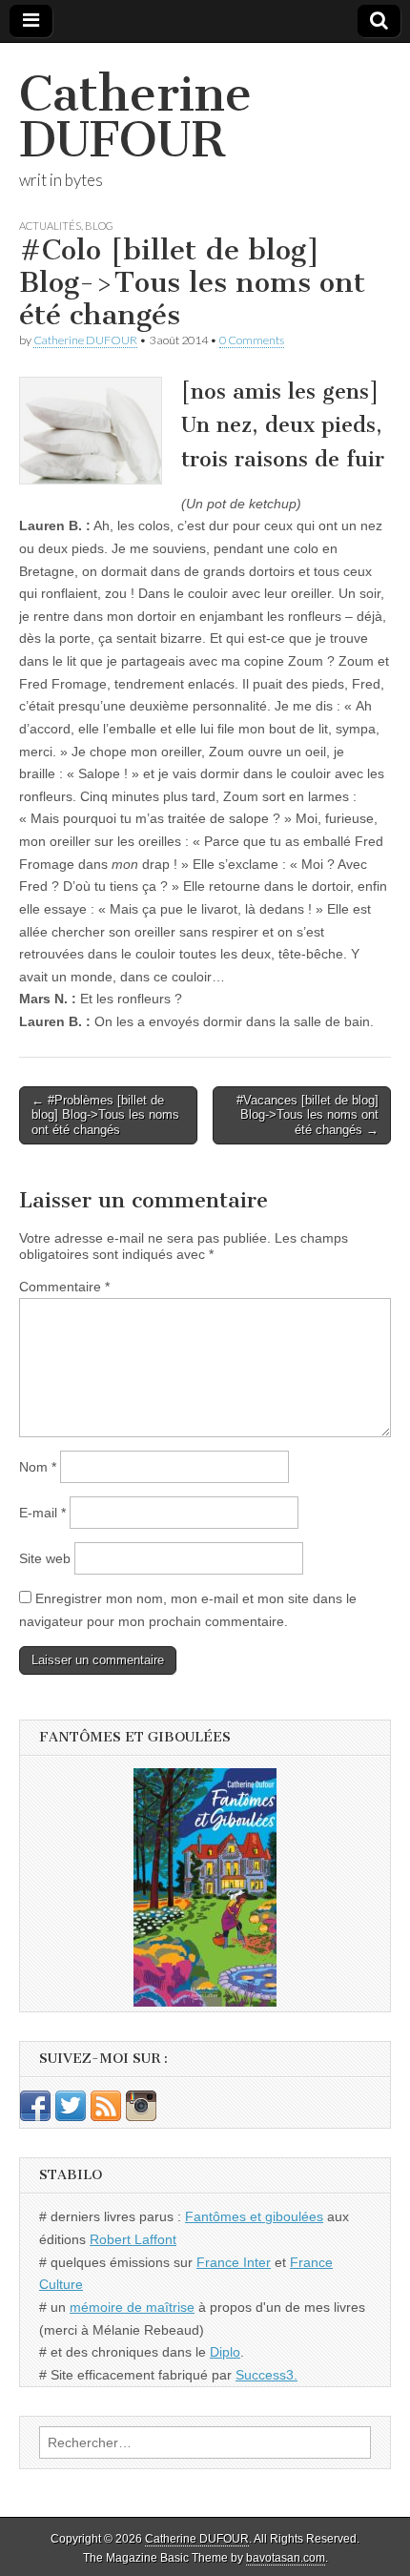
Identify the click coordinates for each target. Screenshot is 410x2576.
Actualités (50, 226)
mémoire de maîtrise (132, 2307)
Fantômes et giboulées (254, 2216)
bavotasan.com (286, 2558)
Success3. (266, 2375)
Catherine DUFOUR (135, 117)
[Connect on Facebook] (35, 2116)
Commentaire (64, 1287)
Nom (38, 1467)
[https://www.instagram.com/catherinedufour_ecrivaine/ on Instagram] (141, 2116)
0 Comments (252, 340)
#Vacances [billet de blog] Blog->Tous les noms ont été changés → (307, 1115)
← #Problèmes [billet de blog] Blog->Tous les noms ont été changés (105, 1115)
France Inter (234, 2262)
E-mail (42, 1513)
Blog (99, 226)
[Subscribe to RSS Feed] (106, 2116)
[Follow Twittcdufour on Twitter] (71, 2116)
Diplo (225, 2352)
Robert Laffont (133, 2239)
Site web (45, 1558)
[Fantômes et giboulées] (205, 1887)
